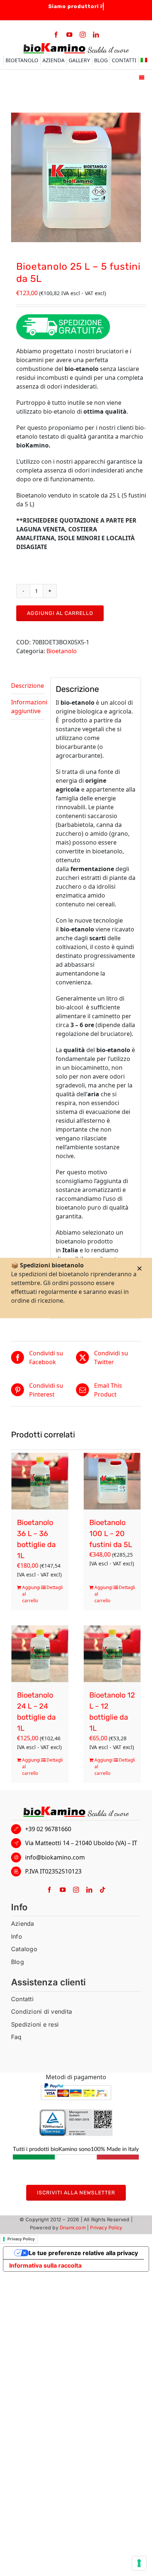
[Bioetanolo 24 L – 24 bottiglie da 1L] (40, 1654)
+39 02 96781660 (48, 1829)
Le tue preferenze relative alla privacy (83, 2253)
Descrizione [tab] (27, 686)
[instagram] (83, 35)
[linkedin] (96, 35)
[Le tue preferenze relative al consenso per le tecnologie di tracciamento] (139, 2563)
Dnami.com (73, 2228)
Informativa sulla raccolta (45, 2265)
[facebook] (56, 35)
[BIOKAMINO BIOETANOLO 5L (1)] (76, 177)
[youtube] (69, 35)
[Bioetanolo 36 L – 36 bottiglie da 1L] (40, 1481)
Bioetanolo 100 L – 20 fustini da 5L (111, 1533)
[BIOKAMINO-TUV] (76, 2112)
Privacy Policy (106, 2228)
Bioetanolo (62, 651)
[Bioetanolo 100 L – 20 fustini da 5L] (112, 1481)
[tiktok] (103, 1890)
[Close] (139, 1268)
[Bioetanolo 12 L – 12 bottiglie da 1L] (112, 1654)
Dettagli (55, 1587)
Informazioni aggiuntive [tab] (28, 707)
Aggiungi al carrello (60, 613)
